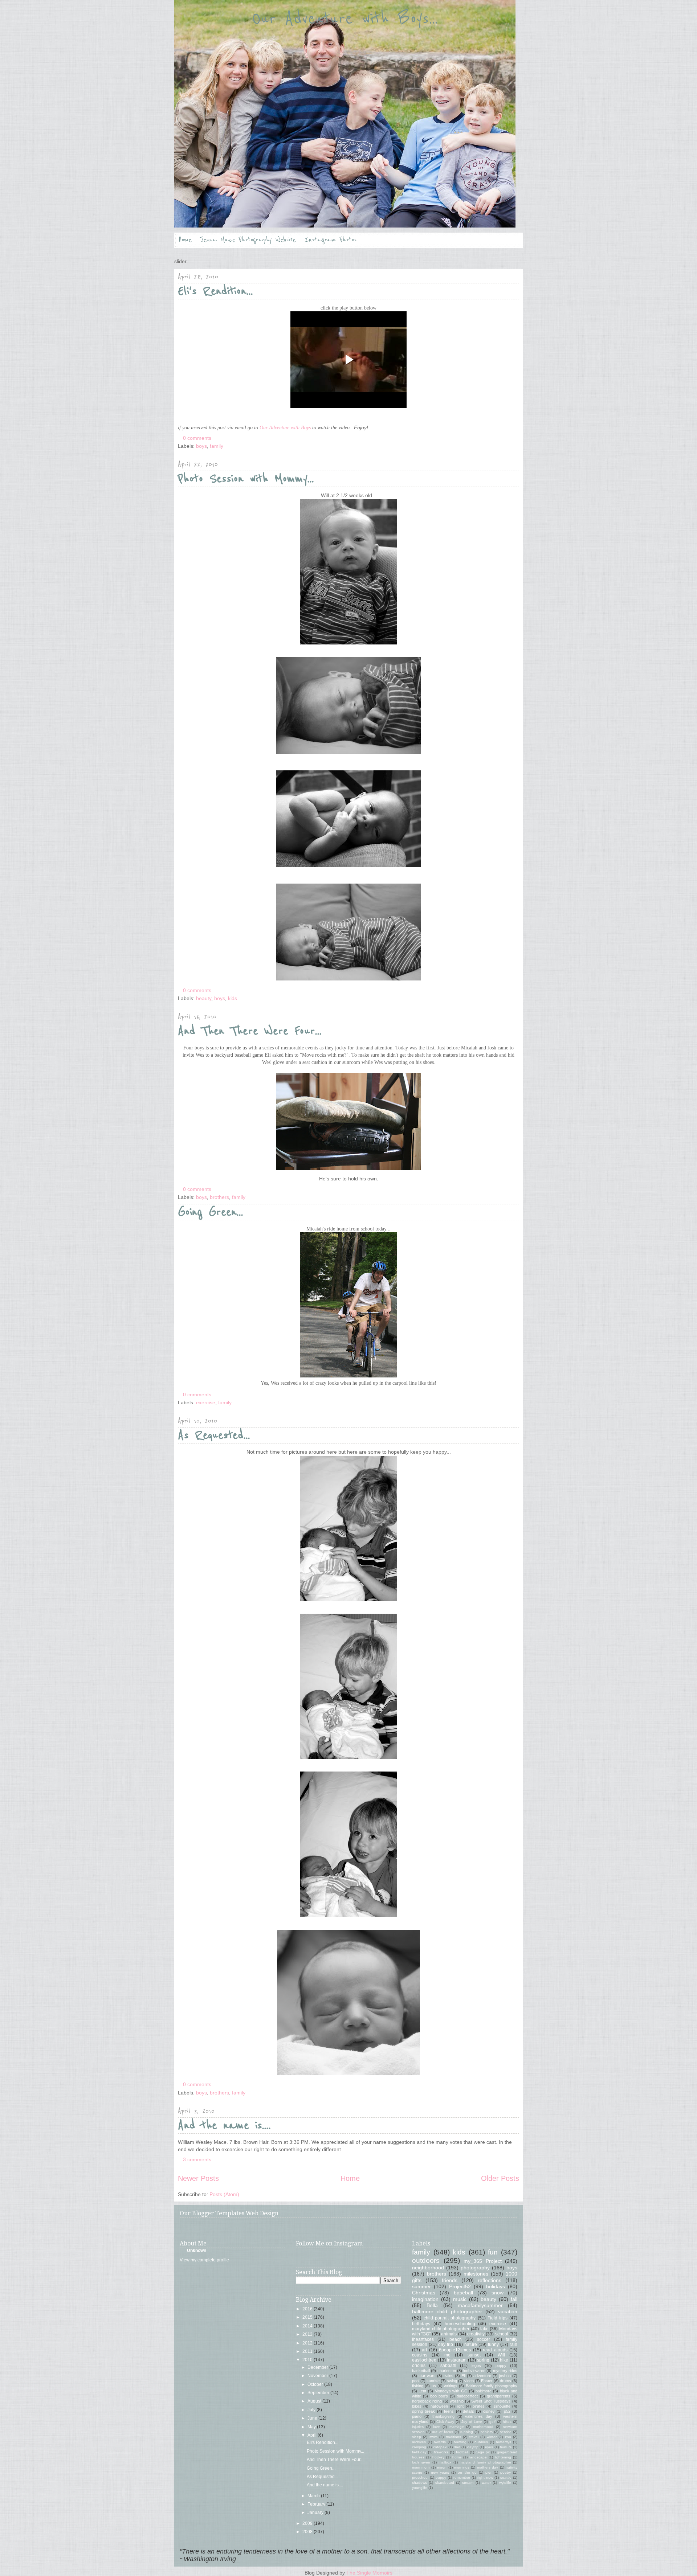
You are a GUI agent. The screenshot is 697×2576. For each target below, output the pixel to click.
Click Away (445, 2422)
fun (493, 2252)
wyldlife (505, 2483)
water (486, 2483)
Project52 (460, 2286)
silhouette (502, 2406)
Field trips (498, 2318)
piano (417, 2416)
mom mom (421, 2467)
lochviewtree (474, 2371)
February (317, 2504)
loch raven (421, 2462)
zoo (508, 2437)
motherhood (483, 2427)
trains (449, 2376)
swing (452, 2381)
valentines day (479, 2416)
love (437, 2427)
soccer (484, 2339)
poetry (506, 2472)
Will (501, 2355)
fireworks (441, 2452)
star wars (427, 2376)
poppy (501, 2366)
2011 (308, 2351)
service (506, 2432)
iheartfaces (423, 2339)
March (314, 2496)
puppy (441, 2477)
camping (419, 2447)
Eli (463, 2376)
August (315, 2401)
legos (476, 2366)
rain (513, 2344)
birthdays (421, 2324)
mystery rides (505, 2371)
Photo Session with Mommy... (246, 479)
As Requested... (214, 1435)
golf (492, 2422)
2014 (308, 2326)
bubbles (481, 2442)
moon (442, 2467)
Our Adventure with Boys (285, 428)
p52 (507, 2411)
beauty (204, 998)
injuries (418, 2427)
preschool (420, 2477)
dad (457, 2447)
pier (488, 2472)
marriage (457, 2427)
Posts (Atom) (224, 2194)
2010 (308, 2360)
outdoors (426, 2260)
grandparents (499, 2396)
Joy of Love (472, 2422)
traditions (453, 2437)
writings (451, 2386)
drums (506, 2381)
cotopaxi (440, 2447)
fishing (418, 2386)
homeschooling (460, 2324)
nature (471, 2344)
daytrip (473, 2447)
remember (462, 2477)
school (502, 2334)
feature (506, 2447)
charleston (447, 2371)
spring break (423, 2411)
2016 (308, 2309)
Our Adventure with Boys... (345, 19)
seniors (487, 2432)
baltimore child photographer (447, 2311)
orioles (419, 2366)
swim (433, 2437)
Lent (422, 2391)
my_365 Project (483, 2261)
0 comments (197, 438)
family (217, 446)
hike (504, 2360)
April (313, 2435)
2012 (308, 2343)
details (468, 2411)
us (434, 2386)
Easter (487, 2381)
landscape (478, 2457)
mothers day (488, 2467)
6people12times (455, 2350)
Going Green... (211, 1212)
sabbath (448, 2366)
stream (468, 2483)
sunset (474, 2355)
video (469, 2381)
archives (419, 2442)
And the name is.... (224, 2125)
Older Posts (500, 2178)
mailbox (445, 2462)
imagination (425, 2299)
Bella (432, 2305)
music (460, 2299)
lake (484, 2329)
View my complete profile (204, 2260)
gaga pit (483, 2452)
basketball (421, 2371)
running (467, 2432)
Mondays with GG (451, 2391)
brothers (219, 1197)
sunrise (433, 2381)
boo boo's (439, 2396)
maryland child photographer (441, 2329)
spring (483, 2360)
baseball (463, 2293)
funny (493, 2344)
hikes (507, 2422)
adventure (482, 2376)
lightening (503, 2457)
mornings (462, 2467)
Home (185, 240)
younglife (420, 2488)
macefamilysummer (480, 2305)
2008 (308, 2532)
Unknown (197, 2251)
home (457, 2457)
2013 (308, 2334)
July (312, 2410)
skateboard (445, 2483)
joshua (505, 2376)
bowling (460, 2442)
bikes (417, 2406)
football (462, 2452)
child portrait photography (450, 2318)
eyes (489, 2447)
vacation (508, 2311)
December (318, 2367)
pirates (479, 2406)
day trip (446, 2344)
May (312, 2427)
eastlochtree (424, 2360)
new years (440, 2472)
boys (201, 446)
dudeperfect (467, 2396)
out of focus (442, 2432)
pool (416, 2381)
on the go (467, 2472)
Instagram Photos (331, 240)
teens (449, 2411)
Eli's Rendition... (215, 291)
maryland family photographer (485, 2462)
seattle (506, 2477)
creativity (476, 2334)
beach (456, 2339)
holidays (496, 2286)
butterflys (504, 2442)
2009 (308, 2523)
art (424, 2350)
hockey (438, 2457)
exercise (206, 1402)
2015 (308, 2317)
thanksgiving (443, 2416)
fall (514, 2299)
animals (449, 2334)
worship (457, 2401)
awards (440, 2442)
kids (233, 998)
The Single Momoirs (369, 2573)
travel (474, 2437)
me (447, 2355)
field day (419, 2452)
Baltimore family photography (492, 2386)
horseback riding (427, 2401)
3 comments (197, 2159)
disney (489, 2411)
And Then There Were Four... (250, 1031)
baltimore (484, 2391)
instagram (457, 2360)
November (318, 2376)
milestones (476, 2274)
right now (485, 2477)
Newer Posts (198, 2178)
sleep (417, 2437)
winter (492, 2437)
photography (475, 2268)
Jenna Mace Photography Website (248, 240)
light (460, 2406)
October (316, 2384)
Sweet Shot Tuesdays (491, 2401)
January (316, 2512)
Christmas (424, 2293)
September (319, 2393)
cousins (420, 2355)
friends (450, 2280)
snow (498, 2293)
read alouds (495, 2350)
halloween (439, 2406)
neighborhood (428, 2268)
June (313, 2418)
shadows (419, 2483)
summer (421, 2286)
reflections (490, 2280)
